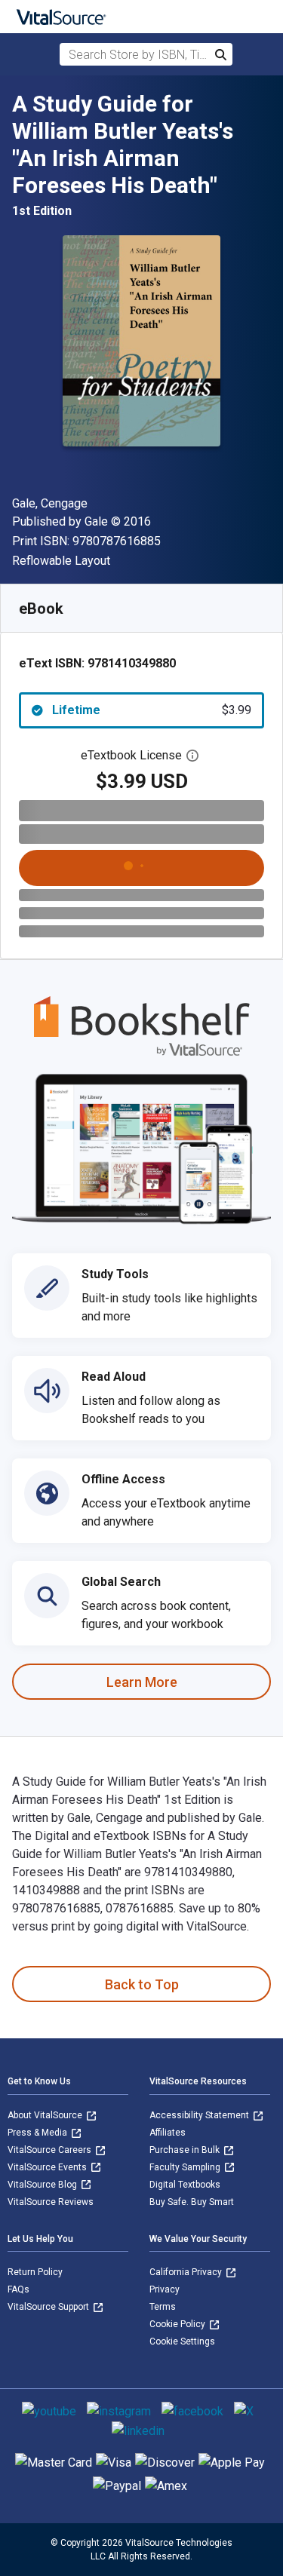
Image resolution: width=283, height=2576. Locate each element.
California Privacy (187, 2272)
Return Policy (35, 2272)
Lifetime (152, 710)
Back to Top (142, 1984)
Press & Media (38, 2133)
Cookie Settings (182, 2341)
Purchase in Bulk (186, 2150)
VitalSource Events (48, 2167)
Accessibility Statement (200, 2115)
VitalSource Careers (51, 2150)
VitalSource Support (49, 2307)
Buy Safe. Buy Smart (192, 2202)
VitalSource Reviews (51, 2202)
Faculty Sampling (186, 2167)
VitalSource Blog (43, 2185)
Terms (163, 2307)
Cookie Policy (178, 2324)
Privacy (165, 2289)
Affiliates (168, 2133)
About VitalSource (46, 2115)
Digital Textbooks (185, 2185)
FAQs (18, 2289)
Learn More (142, 1682)
